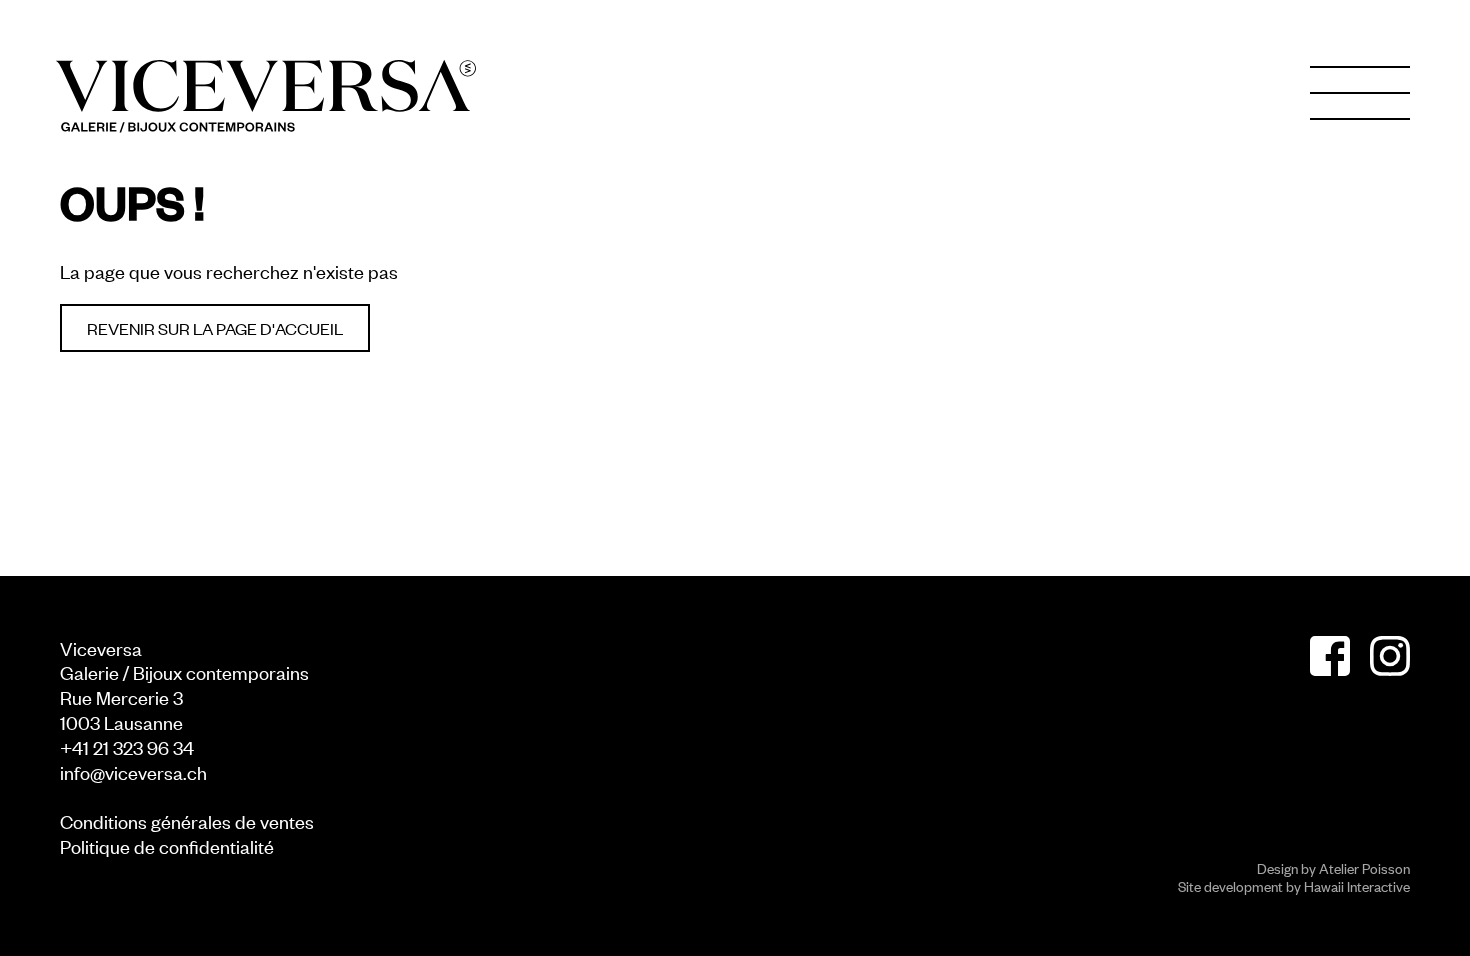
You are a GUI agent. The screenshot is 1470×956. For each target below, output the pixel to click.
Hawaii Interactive (1357, 885)
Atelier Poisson (1364, 867)
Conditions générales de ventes (187, 820)
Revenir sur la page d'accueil (215, 328)
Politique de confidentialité (167, 845)
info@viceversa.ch (133, 771)
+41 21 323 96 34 (127, 746)
